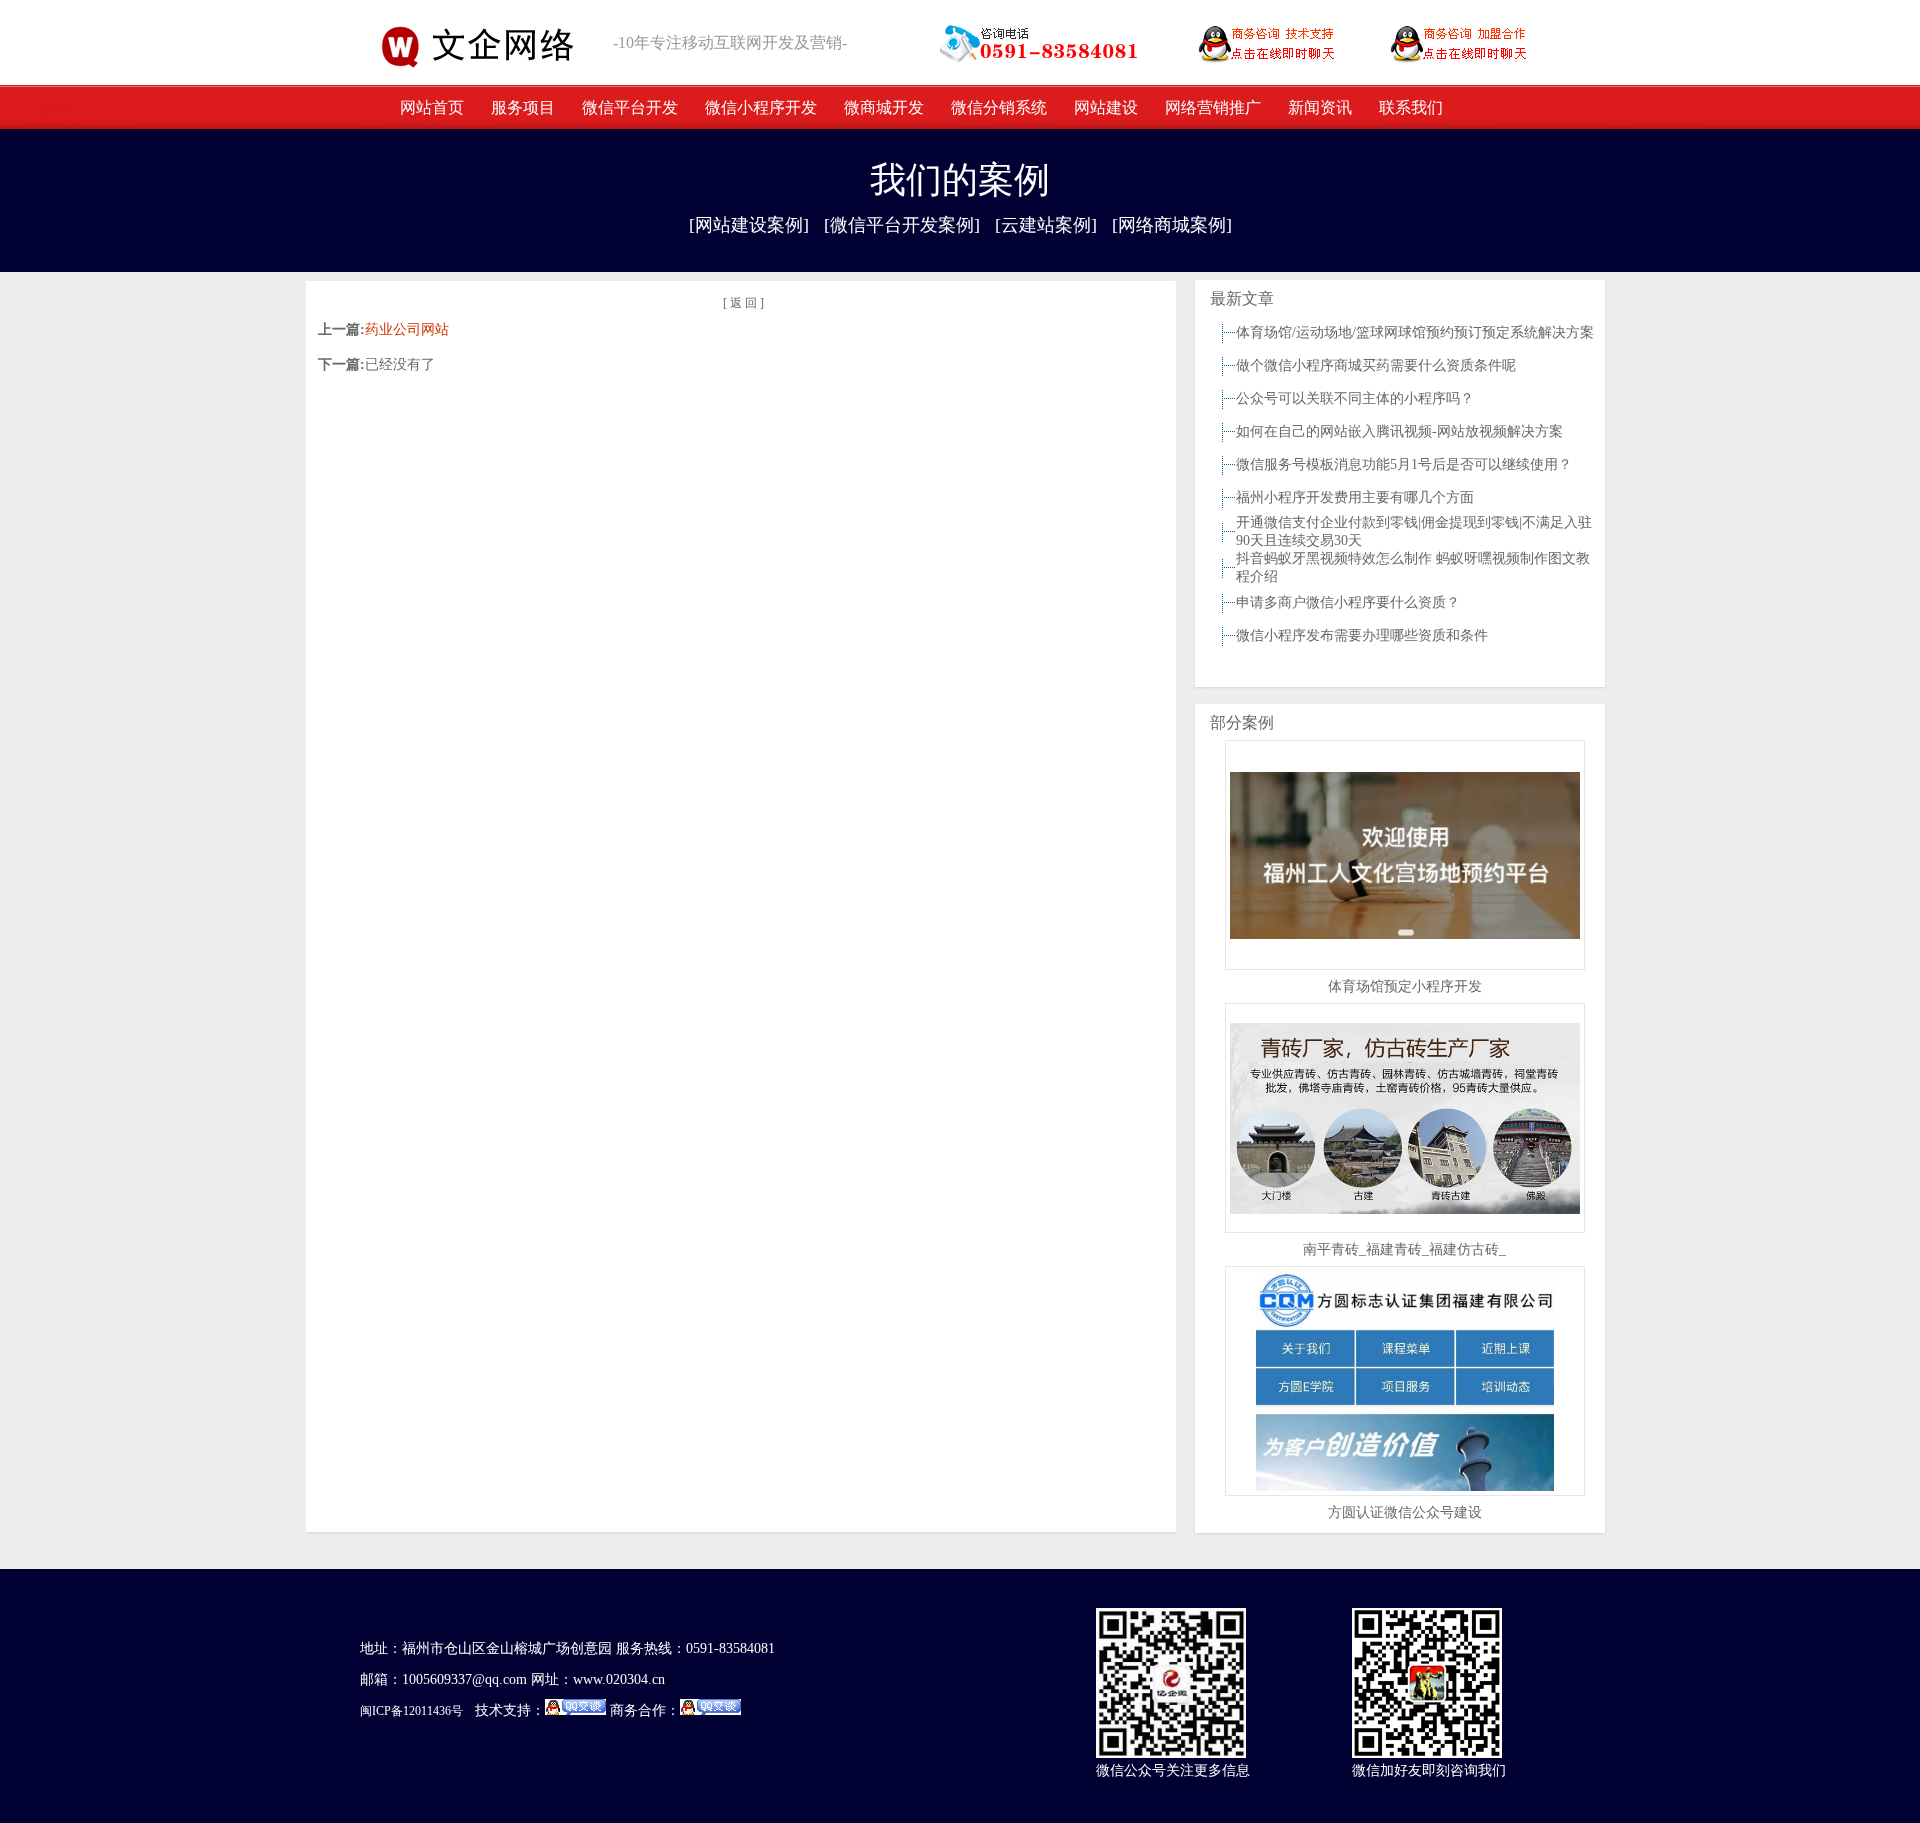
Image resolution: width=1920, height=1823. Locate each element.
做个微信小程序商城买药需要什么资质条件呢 (1376, 365)
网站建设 (1106, 107)
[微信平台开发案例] (902, 225)
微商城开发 (884, 107)
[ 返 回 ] (743, 303)
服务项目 (523, 107)
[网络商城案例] (1172, 225)
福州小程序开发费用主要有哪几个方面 (1355, 497)
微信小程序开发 (761, 107)
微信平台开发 (630, 107)
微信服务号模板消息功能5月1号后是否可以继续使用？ (1404, 464)
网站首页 (432, 107)
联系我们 (1411, 107)
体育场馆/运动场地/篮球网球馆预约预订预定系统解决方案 (1415, 332)
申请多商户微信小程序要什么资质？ (1348, 602)
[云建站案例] (1046, 225)
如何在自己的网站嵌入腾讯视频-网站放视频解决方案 (1399, 431)
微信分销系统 (999, 107)
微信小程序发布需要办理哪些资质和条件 (1362, 635)
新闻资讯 (1320, 107)
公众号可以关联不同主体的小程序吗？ (1355, 398)
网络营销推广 (1213, 107)
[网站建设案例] (749, 225)
